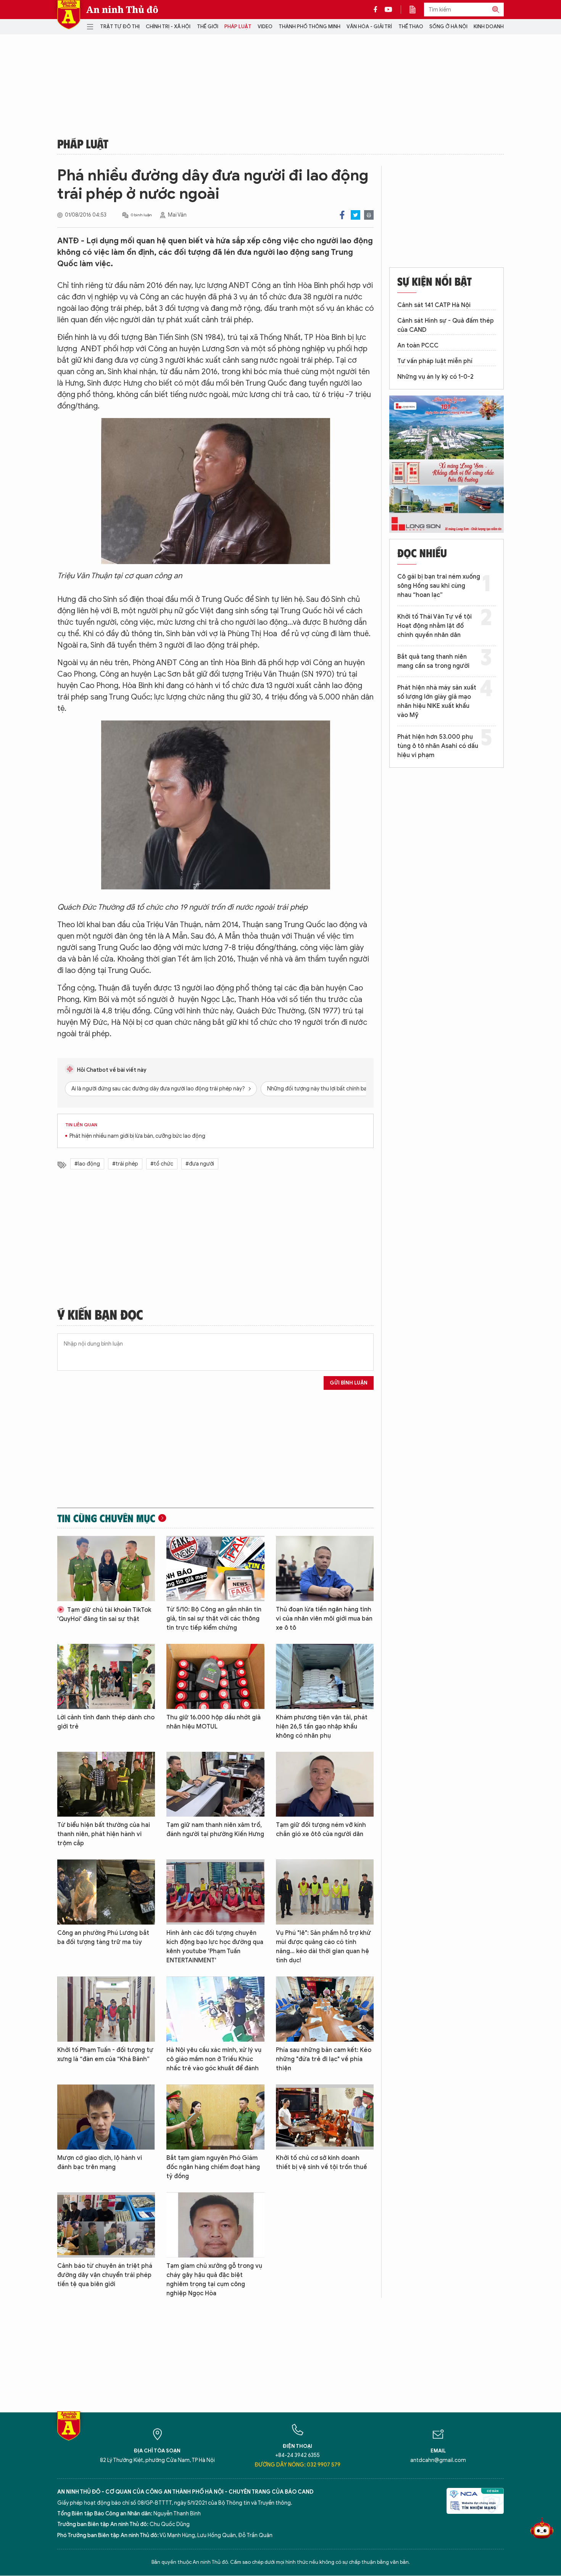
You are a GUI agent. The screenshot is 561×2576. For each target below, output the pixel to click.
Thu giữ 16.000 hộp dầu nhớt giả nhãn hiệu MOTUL (214, 1722)
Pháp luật (238, 27)
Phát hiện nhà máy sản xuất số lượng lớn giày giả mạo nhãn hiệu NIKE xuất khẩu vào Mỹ (437, 701)
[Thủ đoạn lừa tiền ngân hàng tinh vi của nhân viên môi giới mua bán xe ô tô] (325, 1569)
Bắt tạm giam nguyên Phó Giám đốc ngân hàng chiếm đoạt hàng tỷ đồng (213, 2167)
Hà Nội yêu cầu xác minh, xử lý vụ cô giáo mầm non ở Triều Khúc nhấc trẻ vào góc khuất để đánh (214, 2059)
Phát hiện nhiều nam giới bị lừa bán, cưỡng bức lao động (137, 1136)
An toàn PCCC (418, 346)
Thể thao (411, 27)
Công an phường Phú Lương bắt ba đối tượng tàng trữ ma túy (103, 1938)
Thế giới (208, 27)
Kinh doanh (489, 27)
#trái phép (125, 1164)
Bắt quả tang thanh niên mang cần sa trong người (433, 661)
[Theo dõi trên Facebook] (377, 10)
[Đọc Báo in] (416, 10)
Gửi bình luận (349, 1383)
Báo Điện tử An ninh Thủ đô (69, 15)
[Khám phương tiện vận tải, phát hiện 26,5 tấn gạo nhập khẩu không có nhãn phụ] (325, 1676)
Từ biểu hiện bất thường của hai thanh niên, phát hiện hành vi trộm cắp (104, 1834)
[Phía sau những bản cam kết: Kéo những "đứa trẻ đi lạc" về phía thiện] (325, 2009)
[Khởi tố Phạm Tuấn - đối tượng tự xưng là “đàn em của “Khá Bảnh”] (106, 2009)
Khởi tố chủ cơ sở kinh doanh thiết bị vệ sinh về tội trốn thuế (322, 2163)
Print (369, 215)
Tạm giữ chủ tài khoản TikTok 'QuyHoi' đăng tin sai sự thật (104, 1614)
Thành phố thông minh (310, 27)
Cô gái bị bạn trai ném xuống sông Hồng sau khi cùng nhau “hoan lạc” (439, 586)
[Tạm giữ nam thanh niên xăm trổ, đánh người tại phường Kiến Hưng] (215, 1784)
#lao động (87, 1164)
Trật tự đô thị (120, 27)
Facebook (342, 215)
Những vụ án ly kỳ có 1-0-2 (435, 377)
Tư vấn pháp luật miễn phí (435, 361)
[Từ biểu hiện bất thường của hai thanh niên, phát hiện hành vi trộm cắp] (106, 1784)
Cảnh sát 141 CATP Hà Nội (434, 305)
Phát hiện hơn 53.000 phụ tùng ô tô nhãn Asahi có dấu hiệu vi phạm (438, 746)
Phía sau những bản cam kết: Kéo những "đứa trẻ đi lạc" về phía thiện (324, 2059)
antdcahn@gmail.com (438, 2460)
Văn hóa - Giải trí (369, 27)
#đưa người (200, 1164)
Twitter (355, 215)
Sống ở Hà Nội (448, 27)
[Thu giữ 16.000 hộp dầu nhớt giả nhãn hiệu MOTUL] (215, 1676)
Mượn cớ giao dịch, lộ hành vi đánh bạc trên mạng (100, 2163)
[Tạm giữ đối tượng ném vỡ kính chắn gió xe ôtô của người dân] (325, 1784)
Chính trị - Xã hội (168, 27)
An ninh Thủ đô (122, 10)
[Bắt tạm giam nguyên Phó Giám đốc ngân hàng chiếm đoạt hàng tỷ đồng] (215, 2117)
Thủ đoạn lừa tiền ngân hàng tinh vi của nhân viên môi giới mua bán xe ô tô (324, 1619)
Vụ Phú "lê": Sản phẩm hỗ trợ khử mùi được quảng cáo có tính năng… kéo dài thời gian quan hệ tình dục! (323, 1947)
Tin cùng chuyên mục (106, 1518)
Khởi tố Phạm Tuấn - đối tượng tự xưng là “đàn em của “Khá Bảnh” (105, 2055)
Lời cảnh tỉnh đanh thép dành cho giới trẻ (106, 1722)
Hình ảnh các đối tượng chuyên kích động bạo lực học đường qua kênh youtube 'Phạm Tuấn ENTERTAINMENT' (215, 1947)
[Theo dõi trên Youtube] (389, 10)
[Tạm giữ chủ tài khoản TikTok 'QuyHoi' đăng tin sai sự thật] (106, 1569)
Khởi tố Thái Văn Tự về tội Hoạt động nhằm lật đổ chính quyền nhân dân (434, 626)
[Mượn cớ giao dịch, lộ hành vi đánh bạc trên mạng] (106, 2117)
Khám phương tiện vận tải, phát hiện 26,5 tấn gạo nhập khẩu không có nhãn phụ (322, 1727)
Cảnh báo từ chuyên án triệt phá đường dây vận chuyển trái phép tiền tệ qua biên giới (105, 2275)
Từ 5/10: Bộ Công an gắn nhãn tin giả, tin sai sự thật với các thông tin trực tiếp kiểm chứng (214, 1619)
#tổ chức (162, 1164)
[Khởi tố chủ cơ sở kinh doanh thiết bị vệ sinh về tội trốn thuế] (325, 2117)
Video (265, 27)
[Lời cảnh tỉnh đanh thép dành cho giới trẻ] (106, 1676)
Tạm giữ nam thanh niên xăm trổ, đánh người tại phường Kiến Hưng (215, 1830)
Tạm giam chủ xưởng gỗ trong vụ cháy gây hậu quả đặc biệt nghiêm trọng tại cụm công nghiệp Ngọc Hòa (214, 2280)
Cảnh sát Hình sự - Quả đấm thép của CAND (446, 325)
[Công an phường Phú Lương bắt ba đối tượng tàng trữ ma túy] (106, 1892)
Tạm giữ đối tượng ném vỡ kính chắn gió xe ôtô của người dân (321, 1830)
